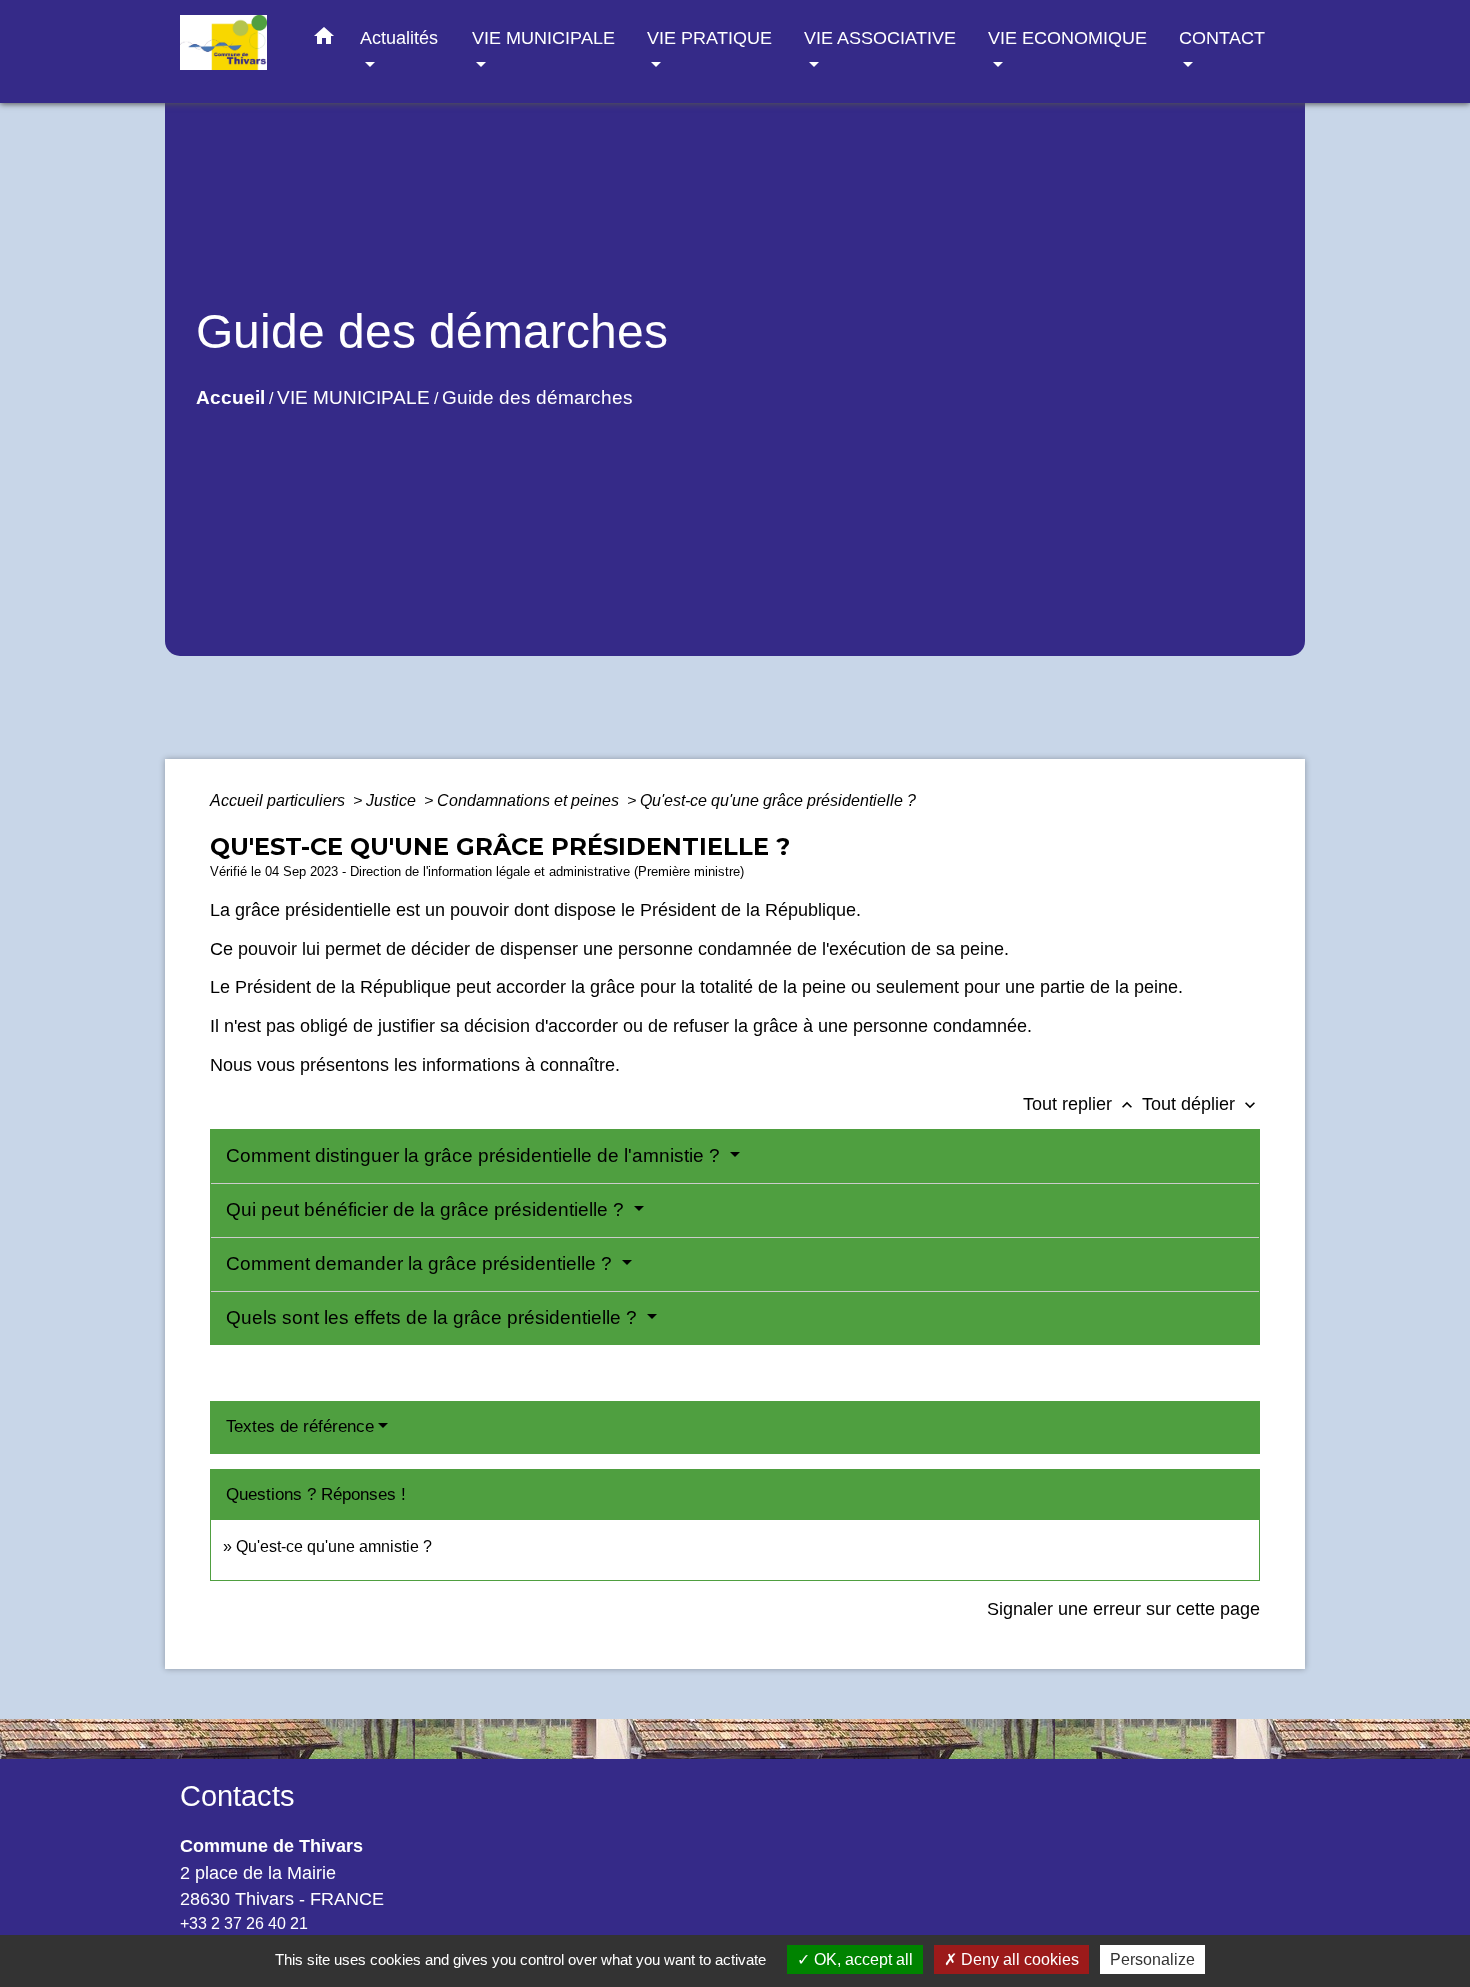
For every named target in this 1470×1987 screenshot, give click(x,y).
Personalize (1152, 1959)
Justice (393, 800)
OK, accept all (861, 1959)
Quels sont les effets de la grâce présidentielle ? (434, 1317)
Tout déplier (1201, 1104)
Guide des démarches (537, 397)
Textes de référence (300, 1426)
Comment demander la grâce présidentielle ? (421, 1263)
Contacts (237, 1796)
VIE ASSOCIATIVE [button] (880, 37)
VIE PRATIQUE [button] (709, 37)
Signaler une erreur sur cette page (1123, 1609)
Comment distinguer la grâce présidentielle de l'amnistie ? (475, 1155)
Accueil (230, 397)
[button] (324, 40)
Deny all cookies (1018, 1959)
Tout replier (1080, 1104)
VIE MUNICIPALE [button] (543, 37)
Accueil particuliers (279, 800)
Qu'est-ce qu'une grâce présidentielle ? (778, 800)
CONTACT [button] (1222, 37)
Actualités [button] (399, 37)
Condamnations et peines (530, 800)
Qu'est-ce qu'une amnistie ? (334, 1546)
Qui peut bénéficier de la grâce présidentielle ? (427, 1209)
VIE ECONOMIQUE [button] (1067, 37)
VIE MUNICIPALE (353, 397)
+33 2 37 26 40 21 (244, 1923)
